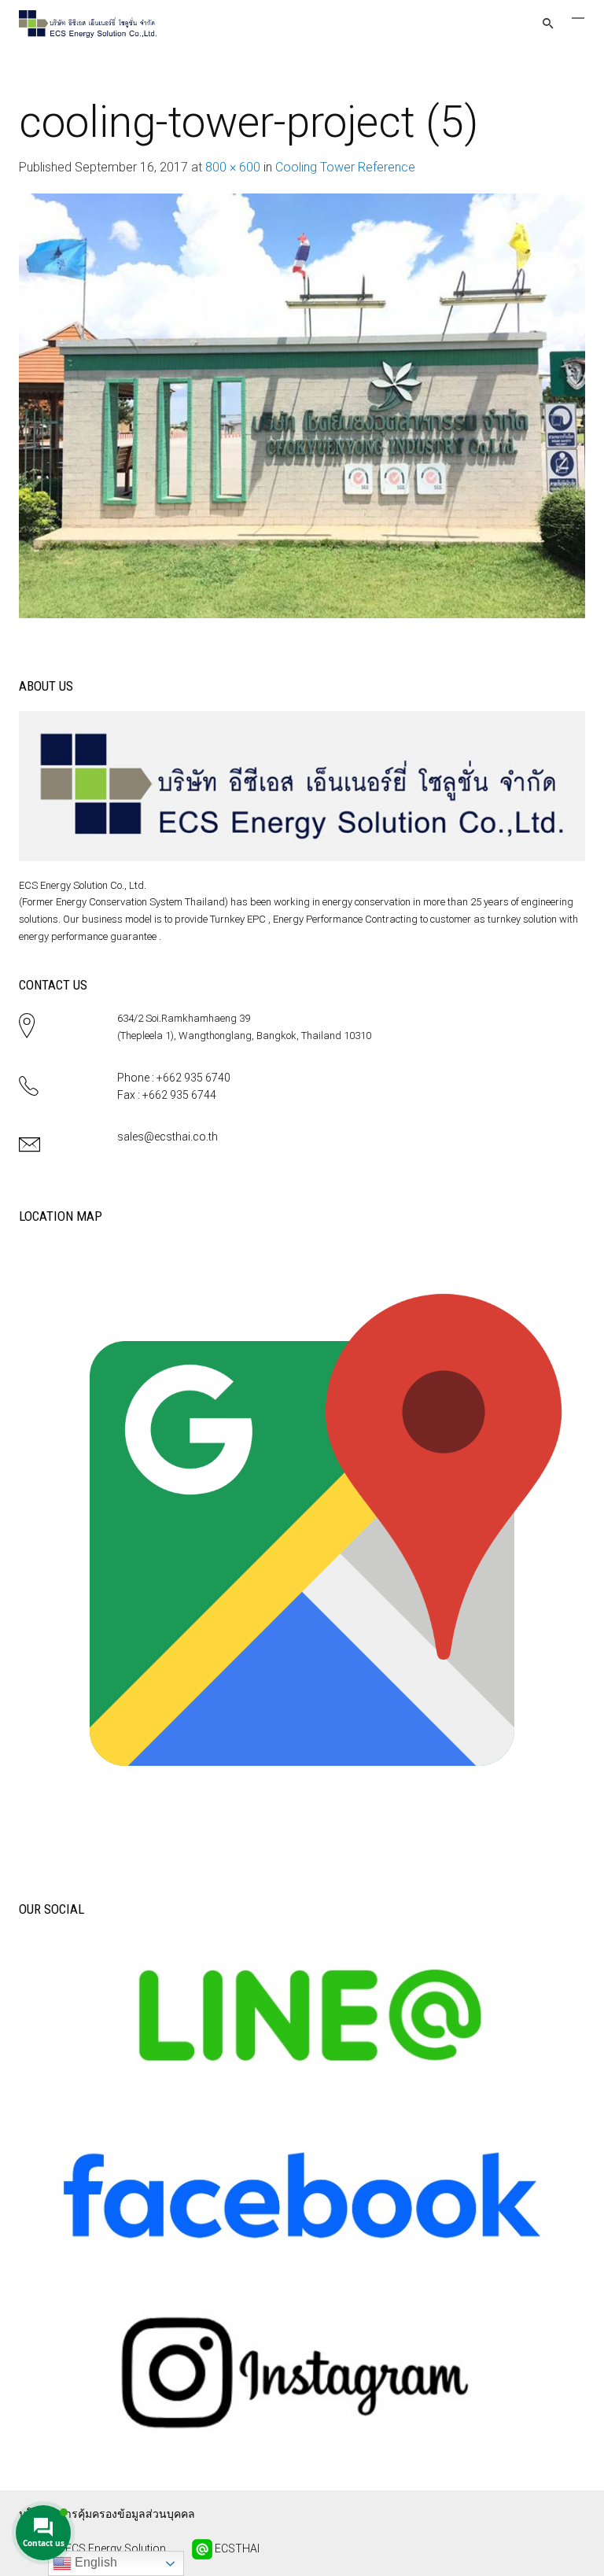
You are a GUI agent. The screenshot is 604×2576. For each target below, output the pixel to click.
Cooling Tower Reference (345, 167)
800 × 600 (233, 167)
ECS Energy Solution (114, 2548)
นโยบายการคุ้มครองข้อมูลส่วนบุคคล (107, 2514)
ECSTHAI (236, 2548)
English (94, 2562)
